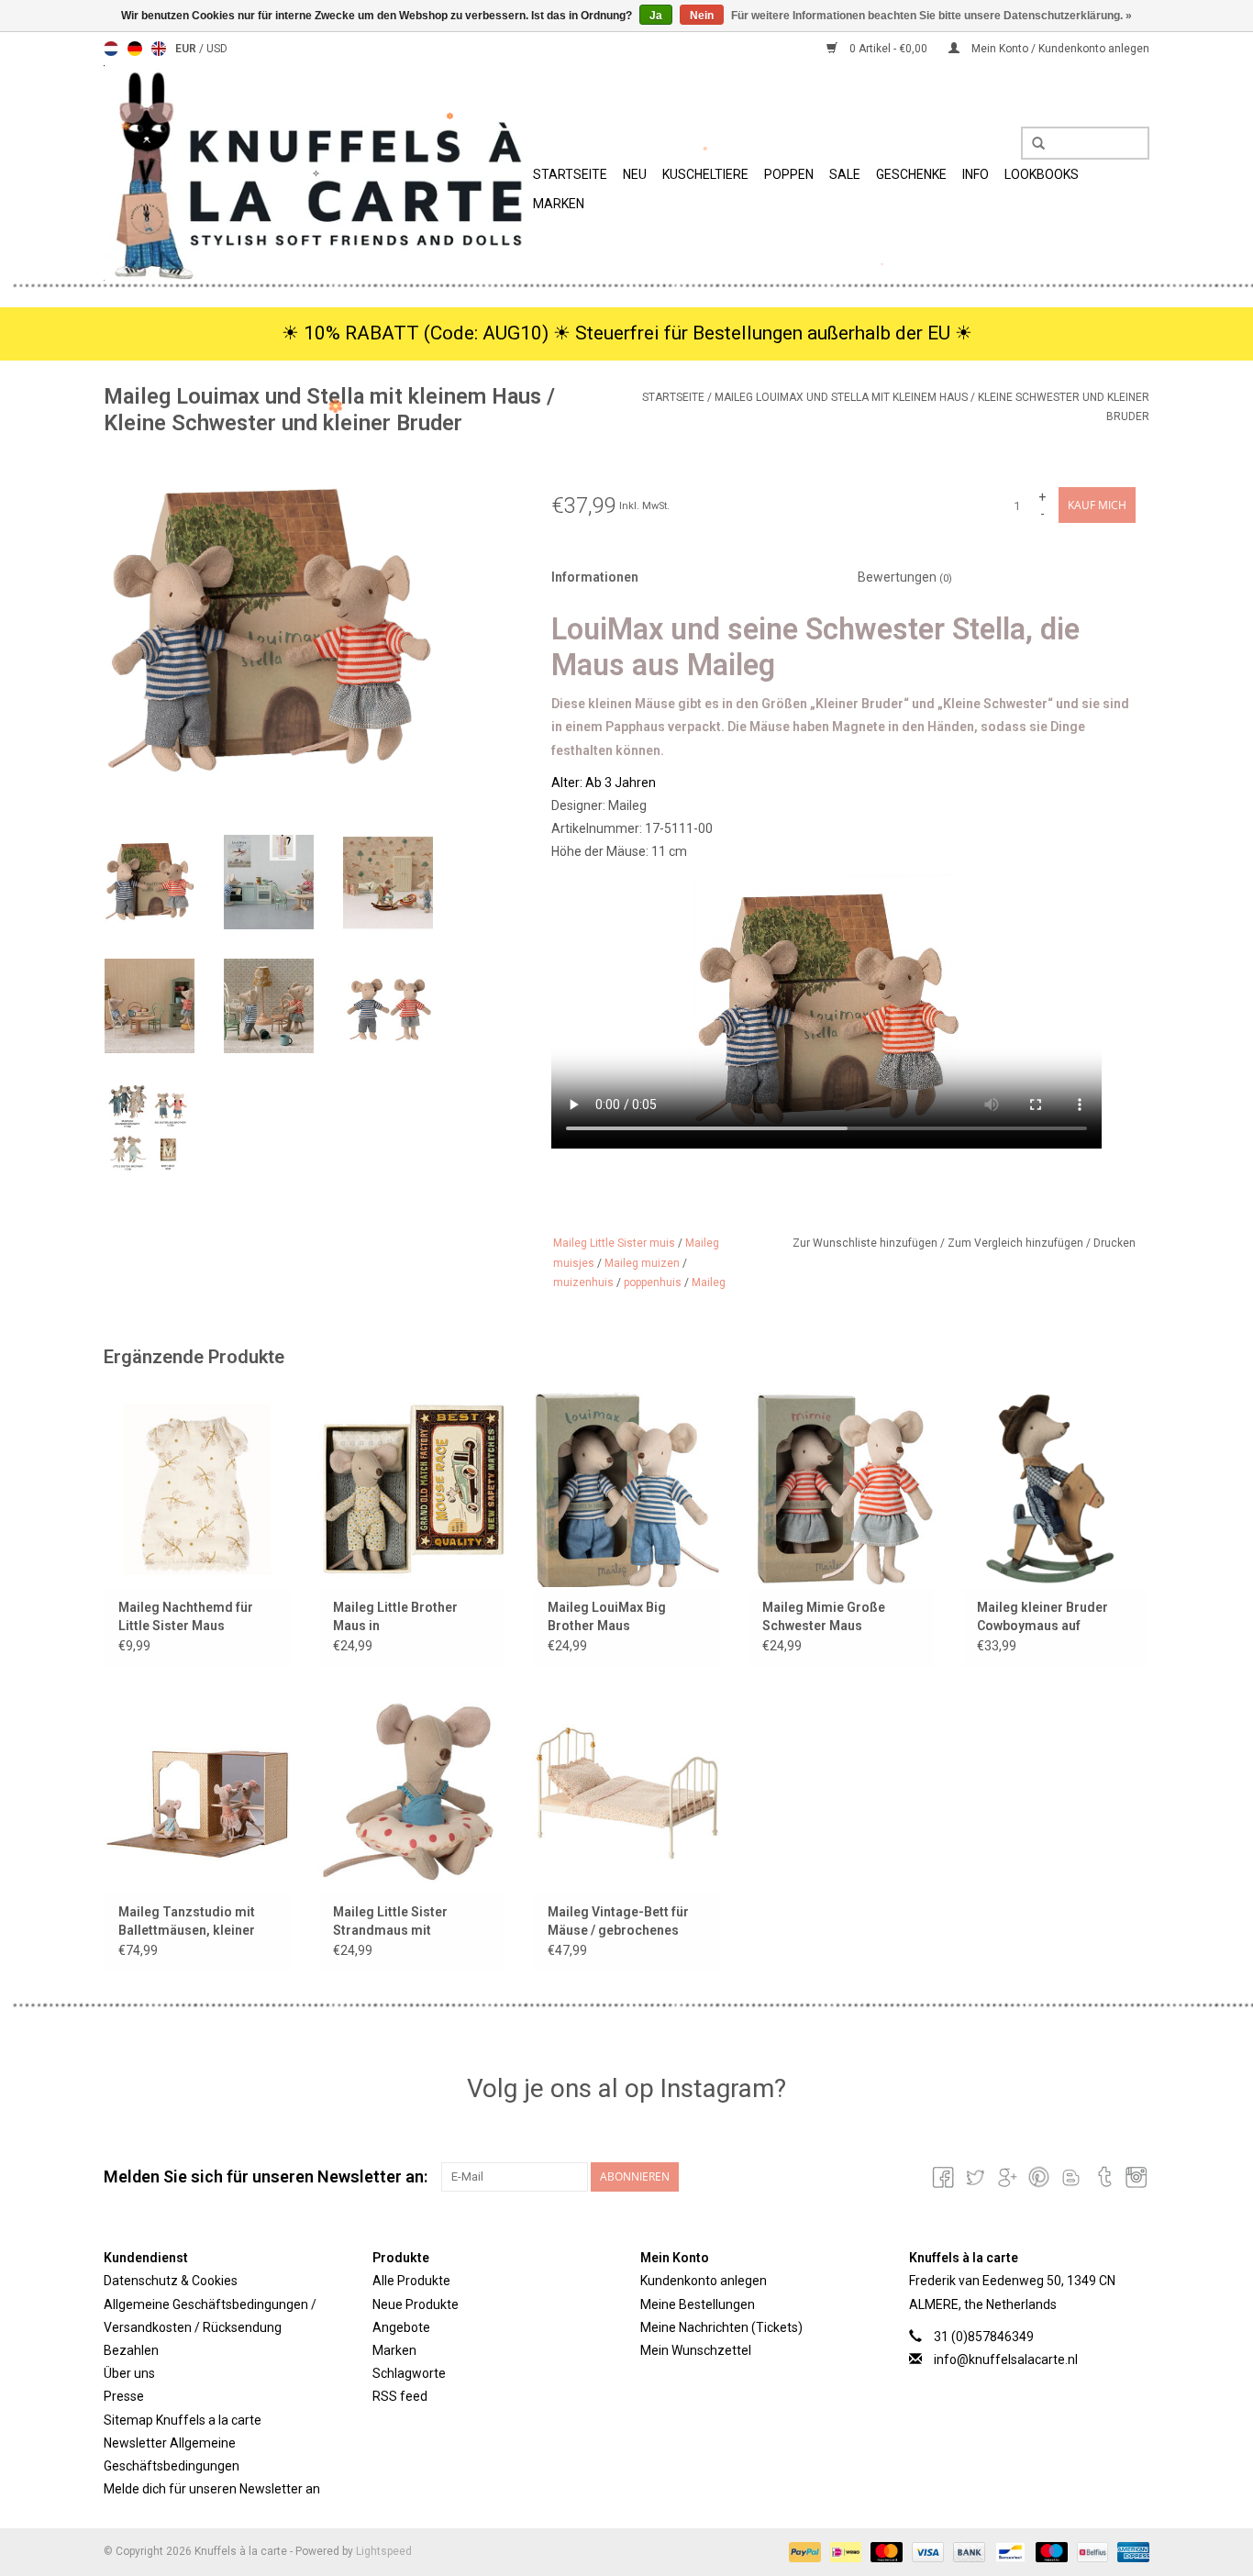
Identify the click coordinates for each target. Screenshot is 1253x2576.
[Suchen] (1032, 144)
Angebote (401, 2327)
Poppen (789, 174)
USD (217, 49)
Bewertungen (905, 577)
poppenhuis (653, 1282)
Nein (702, 16)
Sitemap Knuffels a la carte (183, 2420)
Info (976, 174)
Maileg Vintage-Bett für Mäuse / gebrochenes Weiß (618, 1922)
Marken (559, 204)
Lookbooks (1042, 174)
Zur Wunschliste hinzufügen (866, 1243)
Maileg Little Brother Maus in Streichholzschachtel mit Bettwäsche (410, 1617)
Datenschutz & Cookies (171, 2281)
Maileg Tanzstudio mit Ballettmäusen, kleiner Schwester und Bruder (187, 1922)
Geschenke (911, 174)
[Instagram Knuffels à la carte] (1135, 2177)
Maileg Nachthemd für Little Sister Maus (186, 1616)
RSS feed (400, 2396)
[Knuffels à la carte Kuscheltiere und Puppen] (316, 173)
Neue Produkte (416, 2304)
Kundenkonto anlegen (704, 2281)
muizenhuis (583, 1282)
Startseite (570, 174)
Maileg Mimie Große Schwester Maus (824, 1616)
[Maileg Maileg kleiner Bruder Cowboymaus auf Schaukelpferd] (1056, 1489)
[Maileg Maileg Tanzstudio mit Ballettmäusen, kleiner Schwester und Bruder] (197, 1793)
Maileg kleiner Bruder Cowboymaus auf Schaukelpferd (1042, 1617)
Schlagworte (409, 2373)
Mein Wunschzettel (696, 2350)
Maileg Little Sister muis (614, 1243)
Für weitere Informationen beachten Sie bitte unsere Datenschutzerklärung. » (931, 16)
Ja (656, 16)
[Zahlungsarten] (803, 2551)
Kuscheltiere (705, 174)
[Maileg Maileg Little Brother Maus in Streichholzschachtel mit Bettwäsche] (412, 1489)
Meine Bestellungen (698, 2304)
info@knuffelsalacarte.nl (1006, 2359)
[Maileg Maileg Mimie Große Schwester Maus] (841, 1489)
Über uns (129, 2373)
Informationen (595, 577)
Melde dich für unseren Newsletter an (212, 2489)
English (159, 49)
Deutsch (135, 49)
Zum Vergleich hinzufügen (1017, 1243)
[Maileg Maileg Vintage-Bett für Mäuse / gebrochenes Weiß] (626, 1793)
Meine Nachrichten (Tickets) (721, 2327)
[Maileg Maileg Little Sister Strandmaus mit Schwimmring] (412, 1793)
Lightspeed (384, 2551)
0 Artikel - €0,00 (888, 49)
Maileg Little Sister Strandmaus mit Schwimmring (390, 1922)
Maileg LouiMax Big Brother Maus (607, 1616)
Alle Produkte (411, 2281)
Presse (124, 2396)
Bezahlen (131, 2350)
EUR (187, 49)
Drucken (1114, 1243)
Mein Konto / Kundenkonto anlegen (1059, 49)
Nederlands (111, 49)
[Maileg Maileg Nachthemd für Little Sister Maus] (197, 1489)
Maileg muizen (642, 1263)
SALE (845, 174)
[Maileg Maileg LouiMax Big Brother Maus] (626, 1489)
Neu (635, 174)
